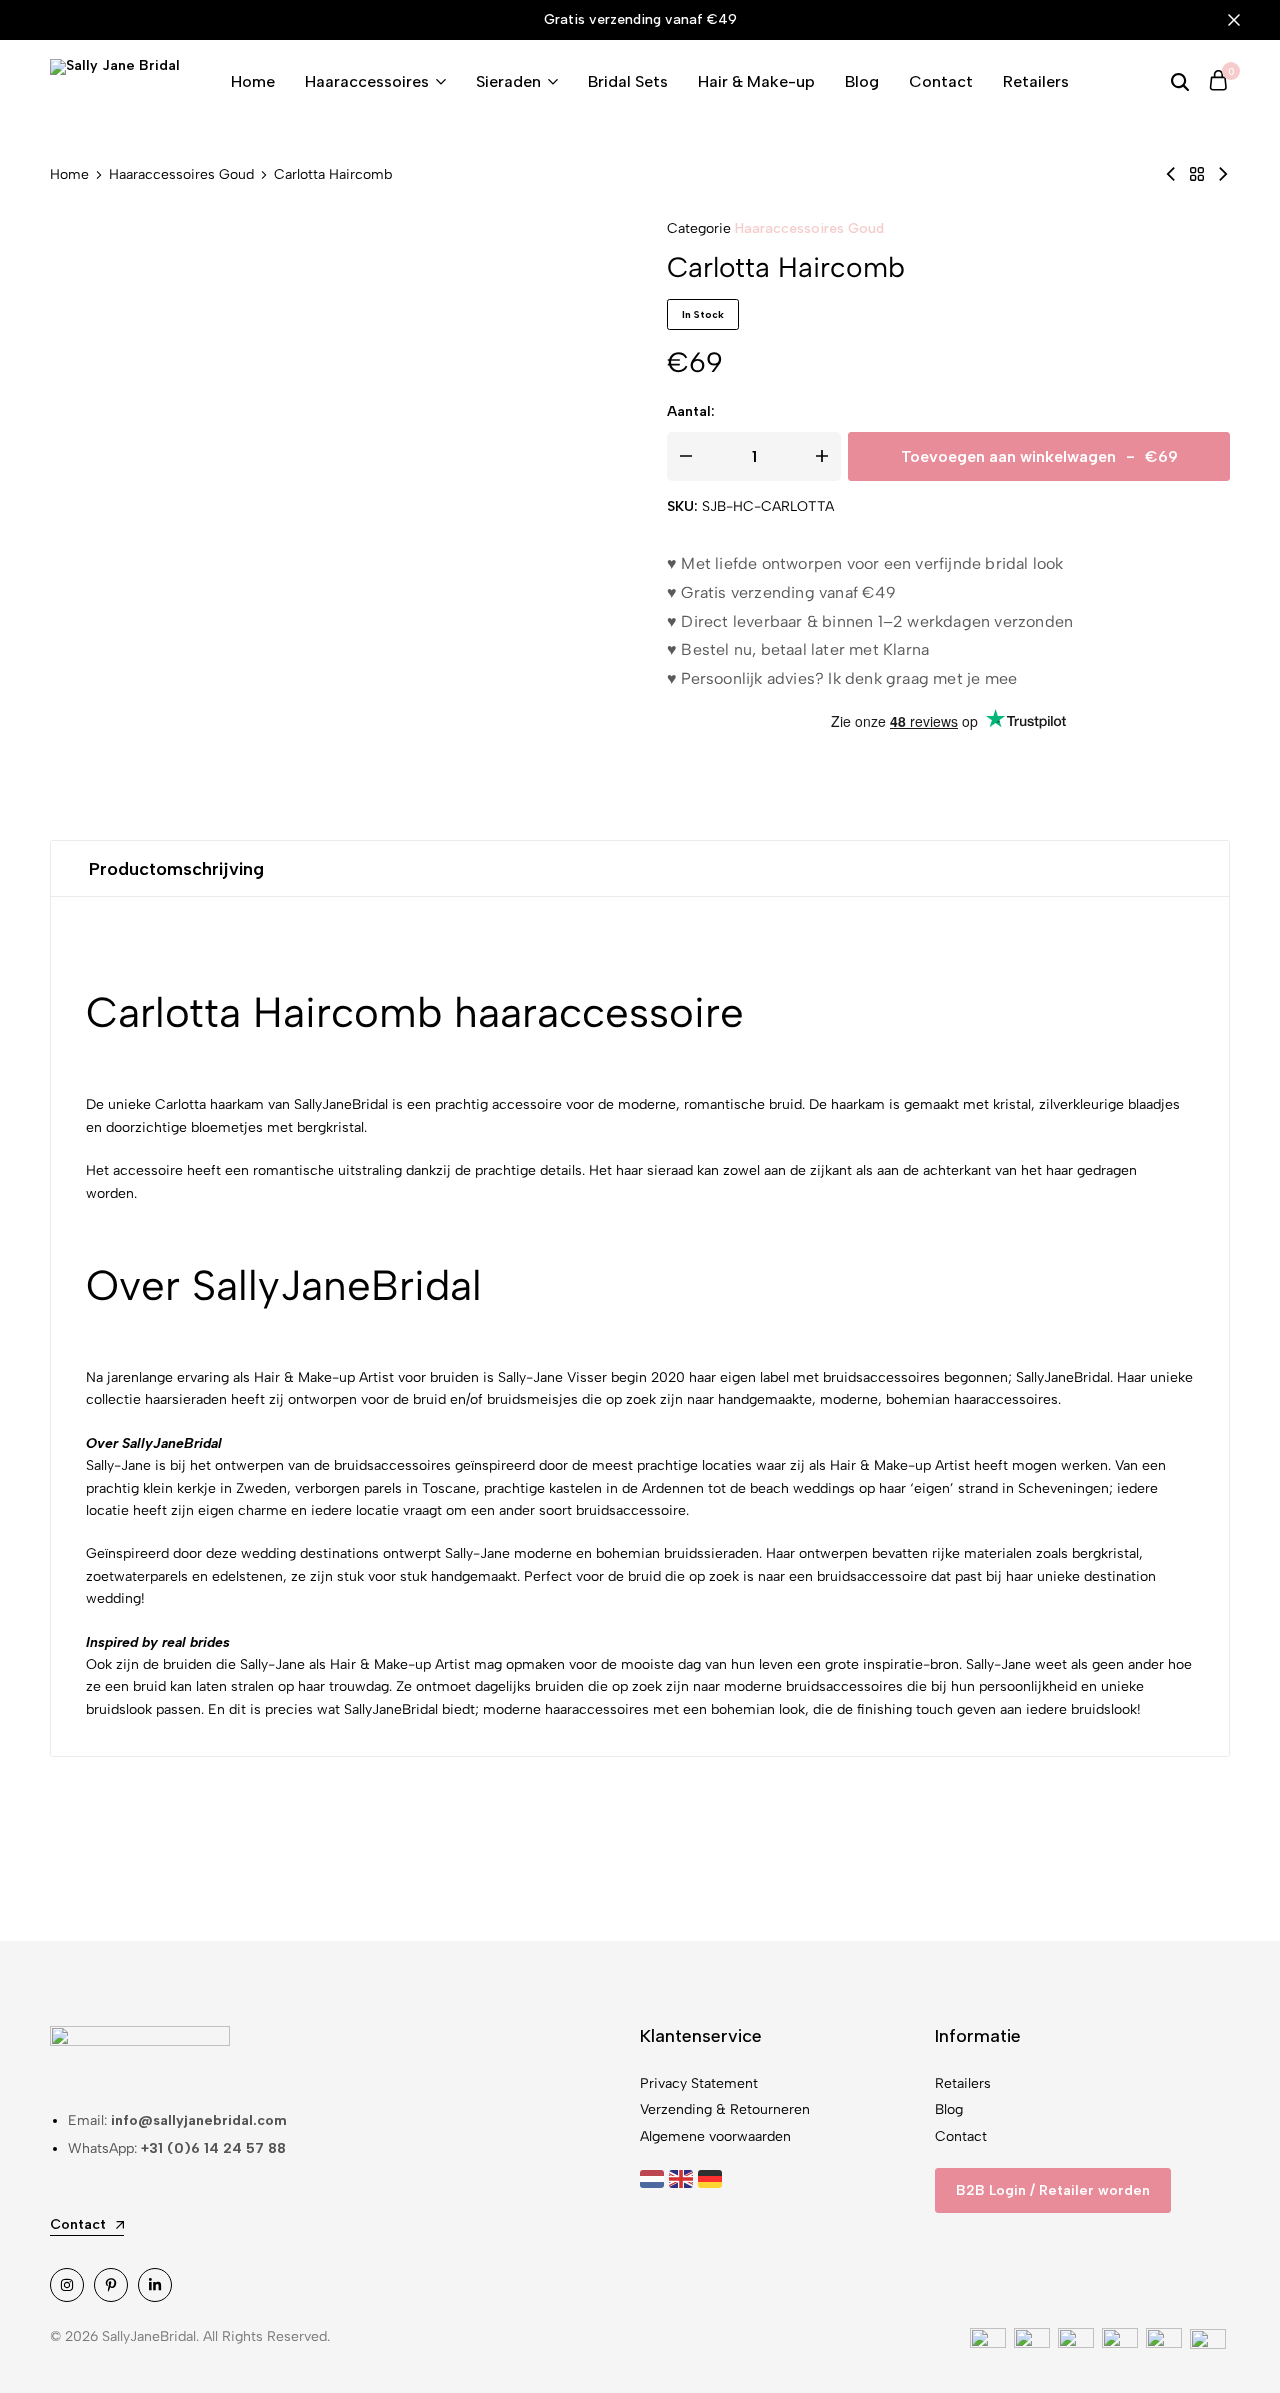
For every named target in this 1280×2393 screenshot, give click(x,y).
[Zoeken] (1180, 82)
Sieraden (508, 81)
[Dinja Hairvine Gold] (1171, 174)
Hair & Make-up (756, 81)
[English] (683, 2178)
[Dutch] (654, 2178)
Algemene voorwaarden (715, 2136)
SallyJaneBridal (1063, 1377)
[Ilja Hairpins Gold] (1223, 174)
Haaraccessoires (367, 81)
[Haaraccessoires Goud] (1197, 174)
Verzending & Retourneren (725, 2109)
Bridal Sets (628, 81)
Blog (862, 81)
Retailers (1036, 81)
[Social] (67, 2285)
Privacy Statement (699, 2083)
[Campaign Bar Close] (1244, 20)
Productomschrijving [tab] (176, 869)
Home (253, 81)
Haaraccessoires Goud (181, 175)
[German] (712, 2178)
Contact (941, 81)
